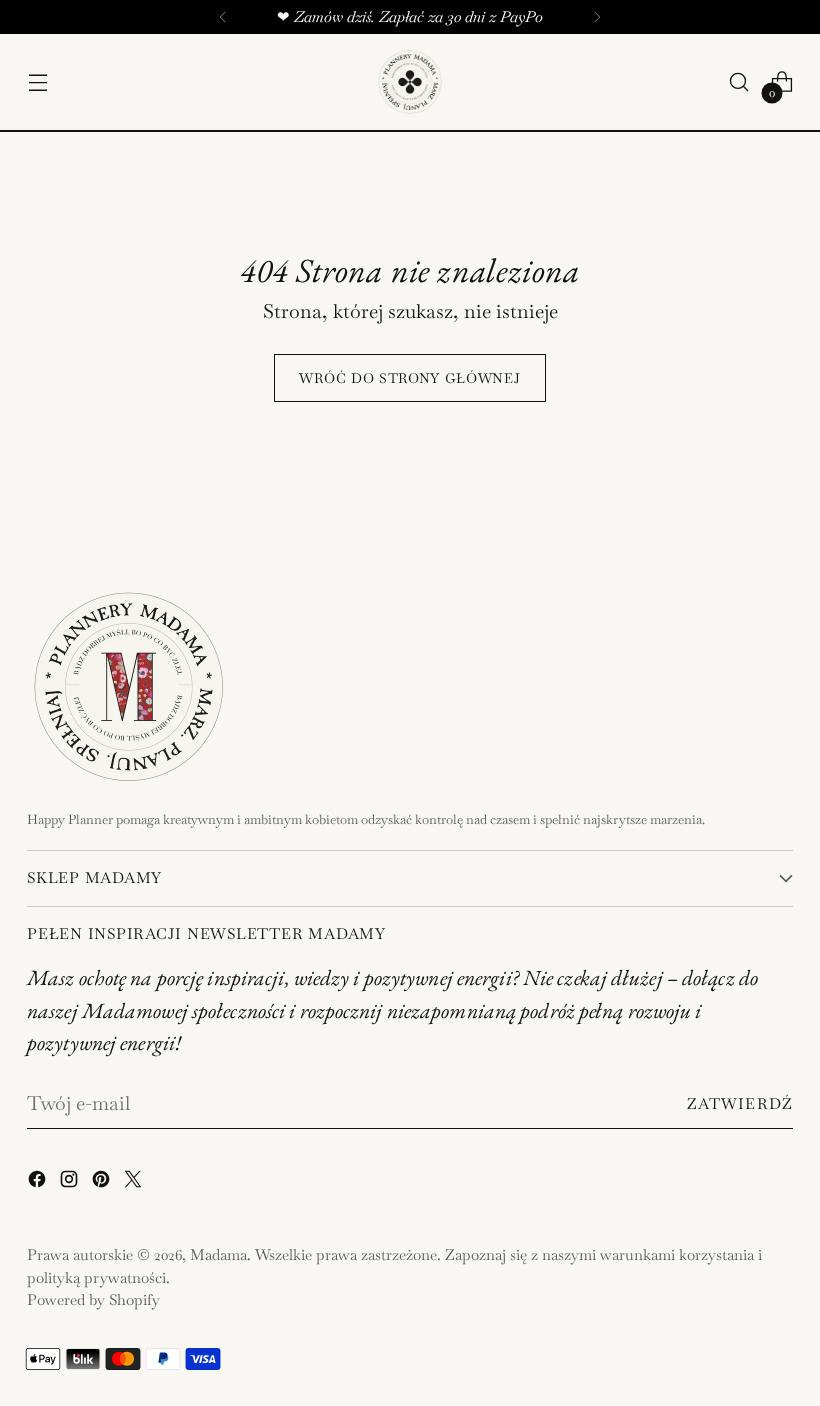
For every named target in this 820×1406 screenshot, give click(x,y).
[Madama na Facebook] (39, 1182)
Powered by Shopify (93, 1299)
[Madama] (410, 82)
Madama (218, 1254)
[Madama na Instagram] (71, 1182)
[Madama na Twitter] (135, 1182)
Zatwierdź (740, 1103)
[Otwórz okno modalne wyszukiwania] (739, 82)
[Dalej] (597, 17)
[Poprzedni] (223, 17)
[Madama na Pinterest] (103, 1182)
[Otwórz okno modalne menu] (37, 82)
